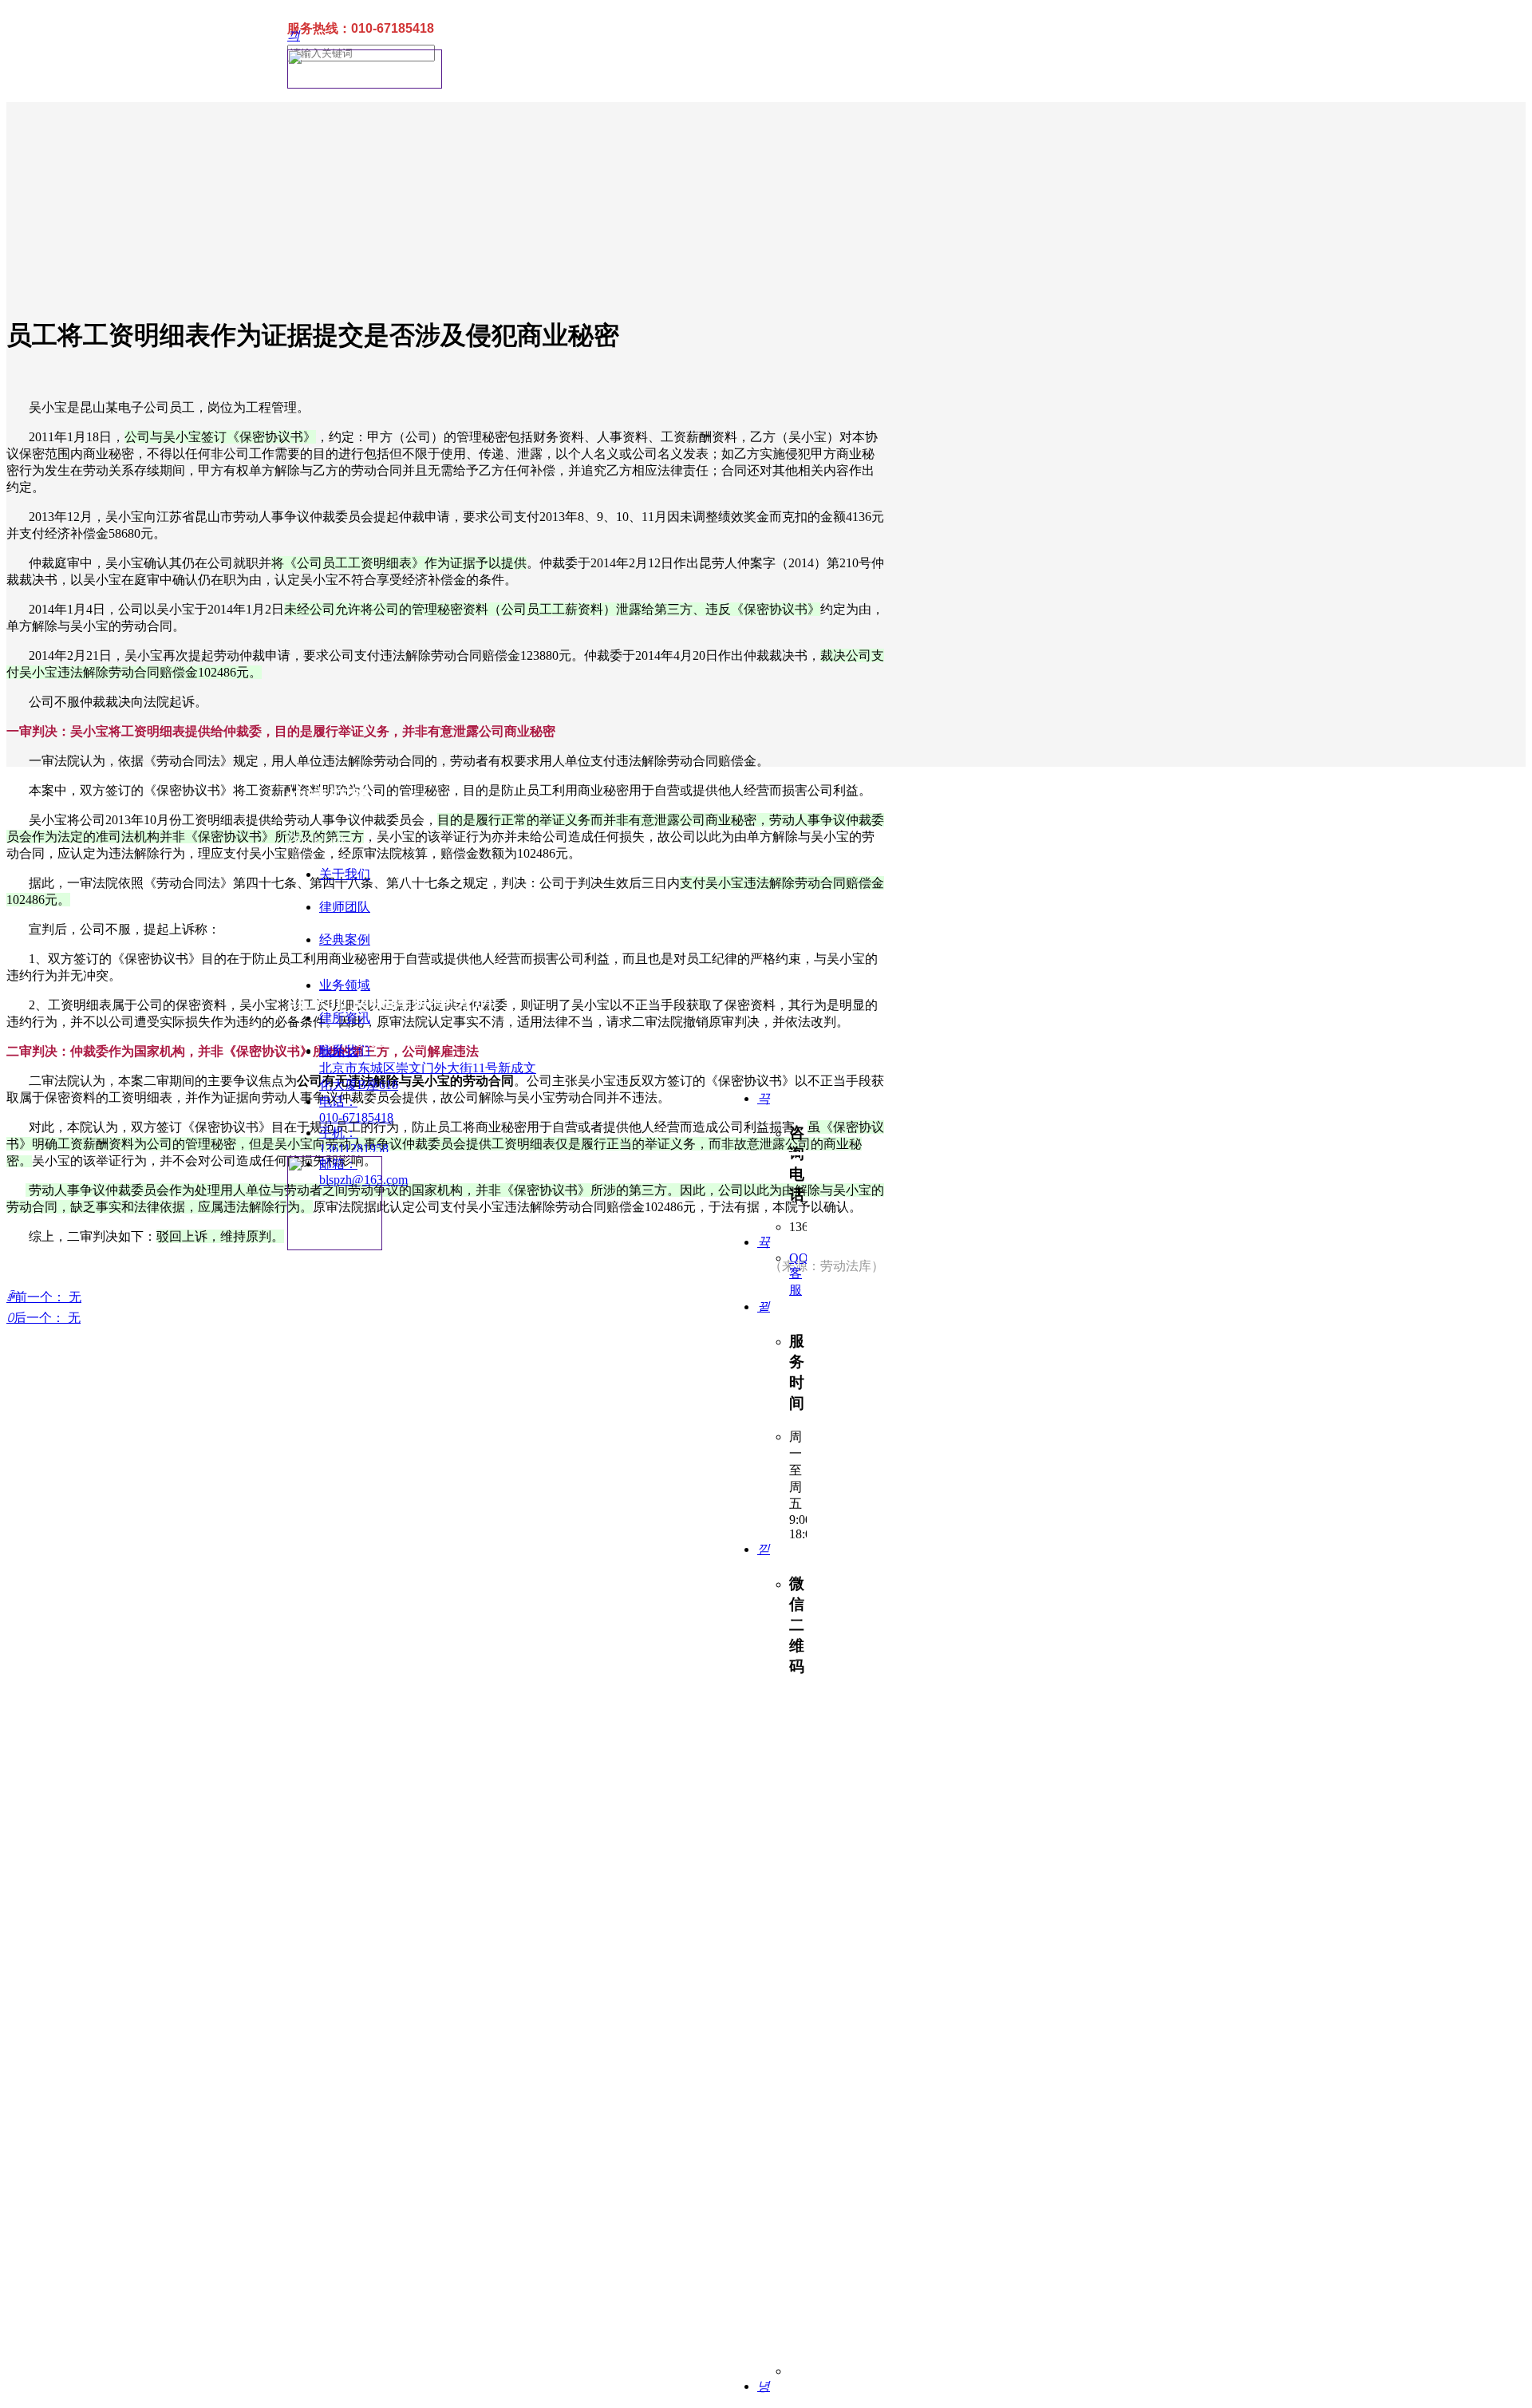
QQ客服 (799, 1274)
